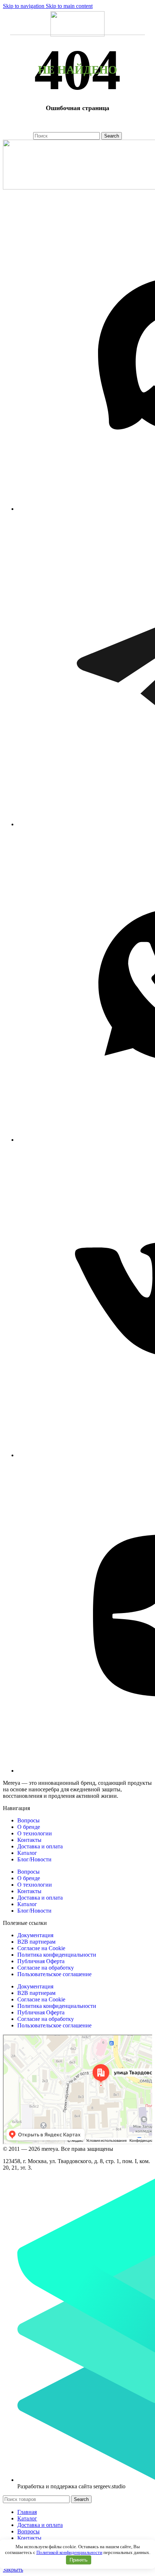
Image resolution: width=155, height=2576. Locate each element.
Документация (35, 1935)
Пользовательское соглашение (54, 1974)
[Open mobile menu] (13, 22)
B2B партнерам (36, 1942)
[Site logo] (77, 34)
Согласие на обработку (46, 1968)
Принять (79, 2560)
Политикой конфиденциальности (69, 2552)
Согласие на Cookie (41, 1948)
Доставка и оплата (40, 1846)
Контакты (29, 1840)
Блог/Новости (34, 1859)
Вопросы (28, 1820)
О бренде (29, 1827)
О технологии (35, 1833)
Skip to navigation (24, 6)
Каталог (27, 1853)
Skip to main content (69, 6)
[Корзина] (145, 22)
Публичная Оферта (41, 1961)
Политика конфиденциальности (57, 1955)
